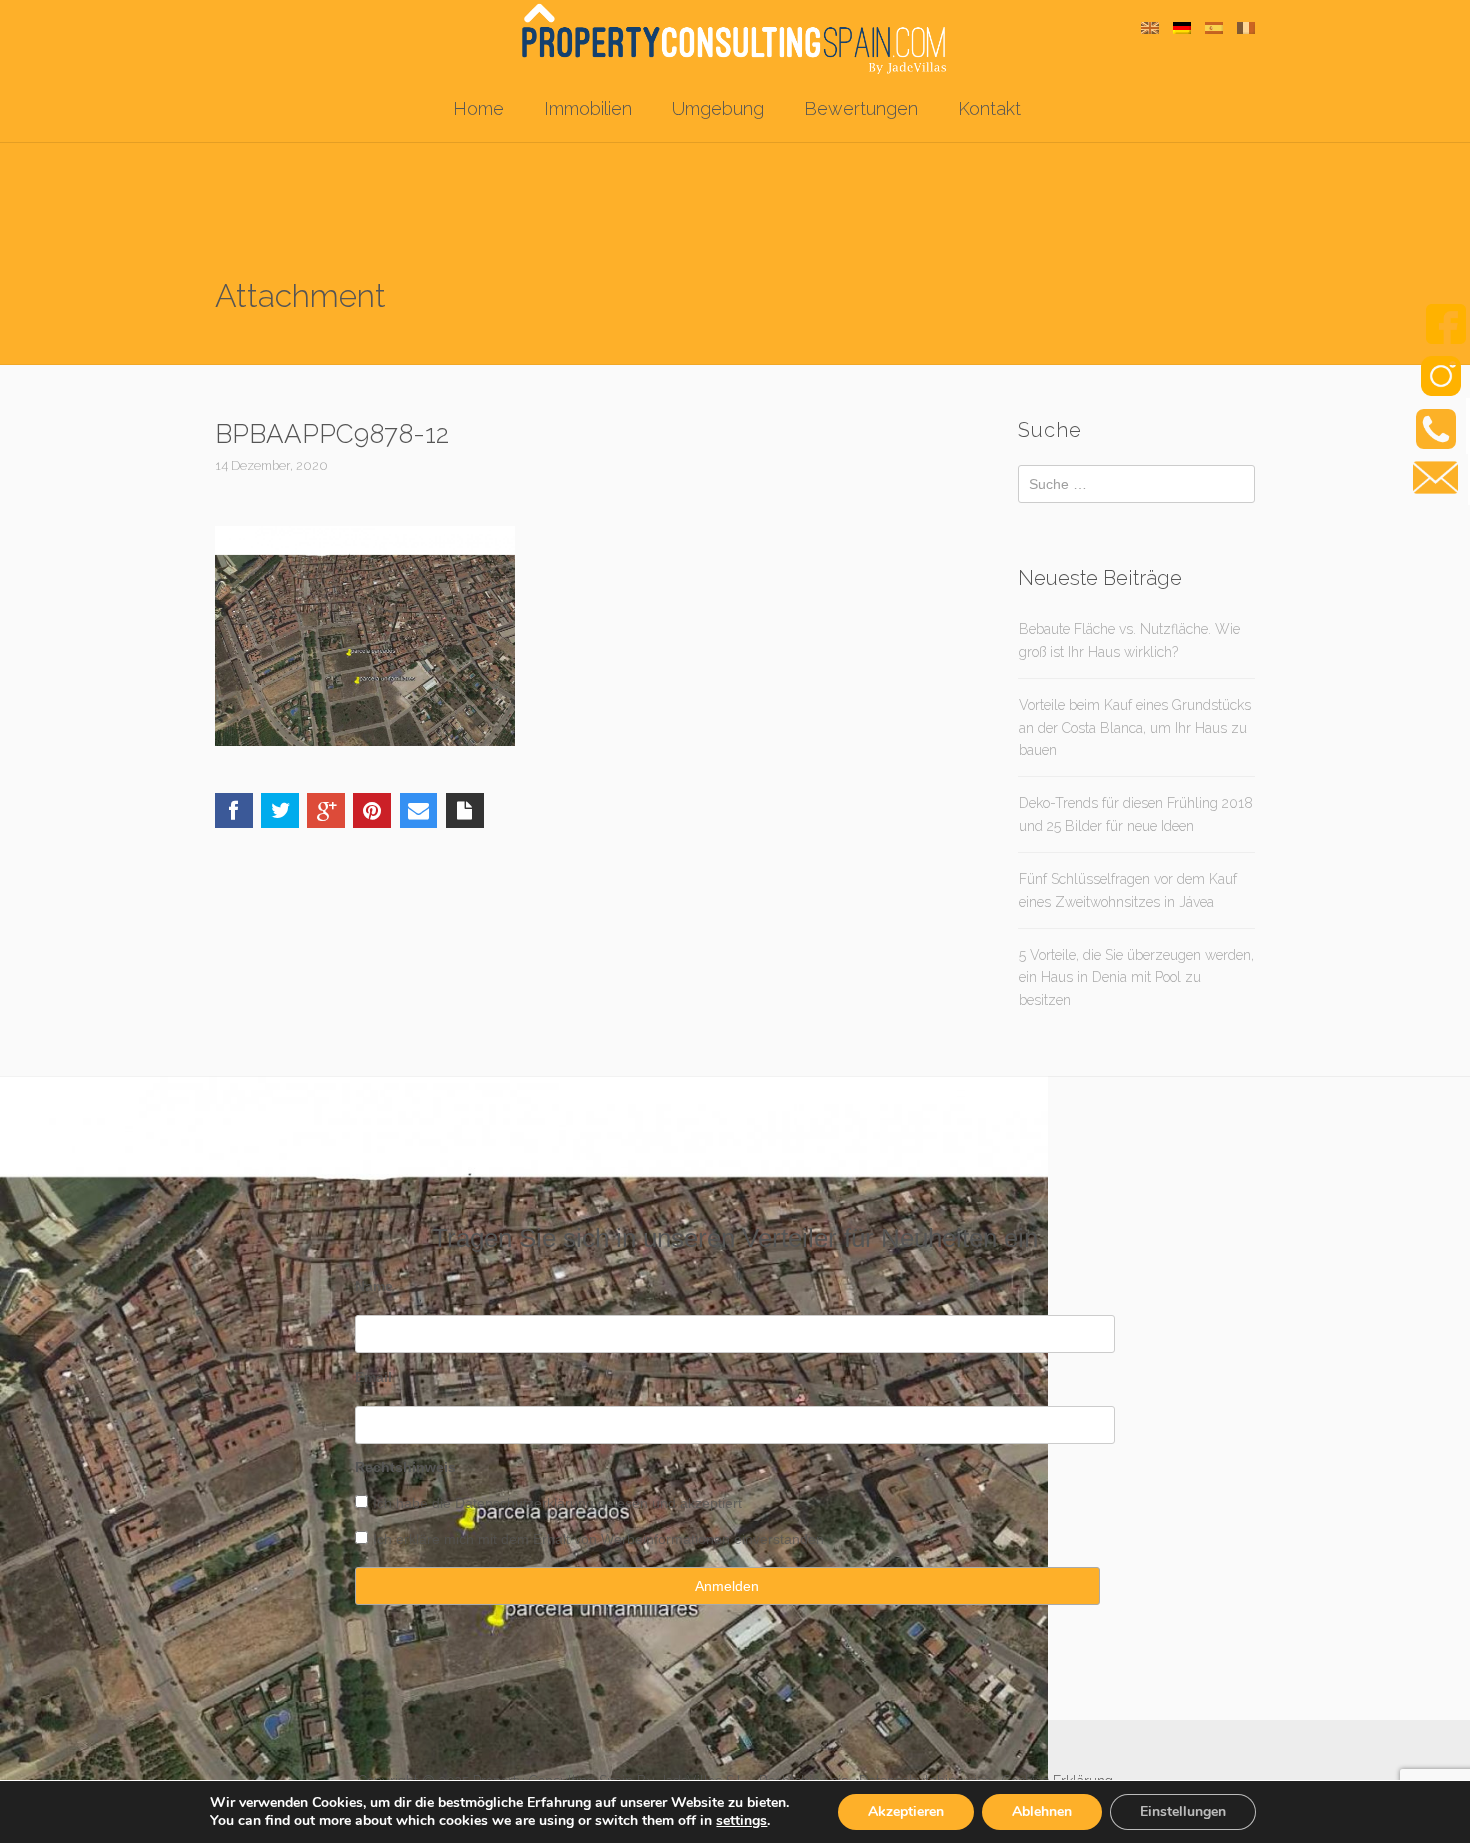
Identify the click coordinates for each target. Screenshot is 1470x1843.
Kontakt (989, 108)
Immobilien (588, 108)
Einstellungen (1183, 1811)
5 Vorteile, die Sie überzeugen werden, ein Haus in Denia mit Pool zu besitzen (1136, 977)
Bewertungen (861, 108)
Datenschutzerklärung (524, 1503)
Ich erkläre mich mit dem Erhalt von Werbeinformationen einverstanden (598, 1539)
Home (478, 108)
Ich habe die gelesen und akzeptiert (557, 1503)
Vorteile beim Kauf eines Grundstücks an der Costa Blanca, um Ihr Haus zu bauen (1135, 727)
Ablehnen (1042, 1811)
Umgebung (718, 108)
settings (741, 1821)
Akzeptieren (906, 1811)
